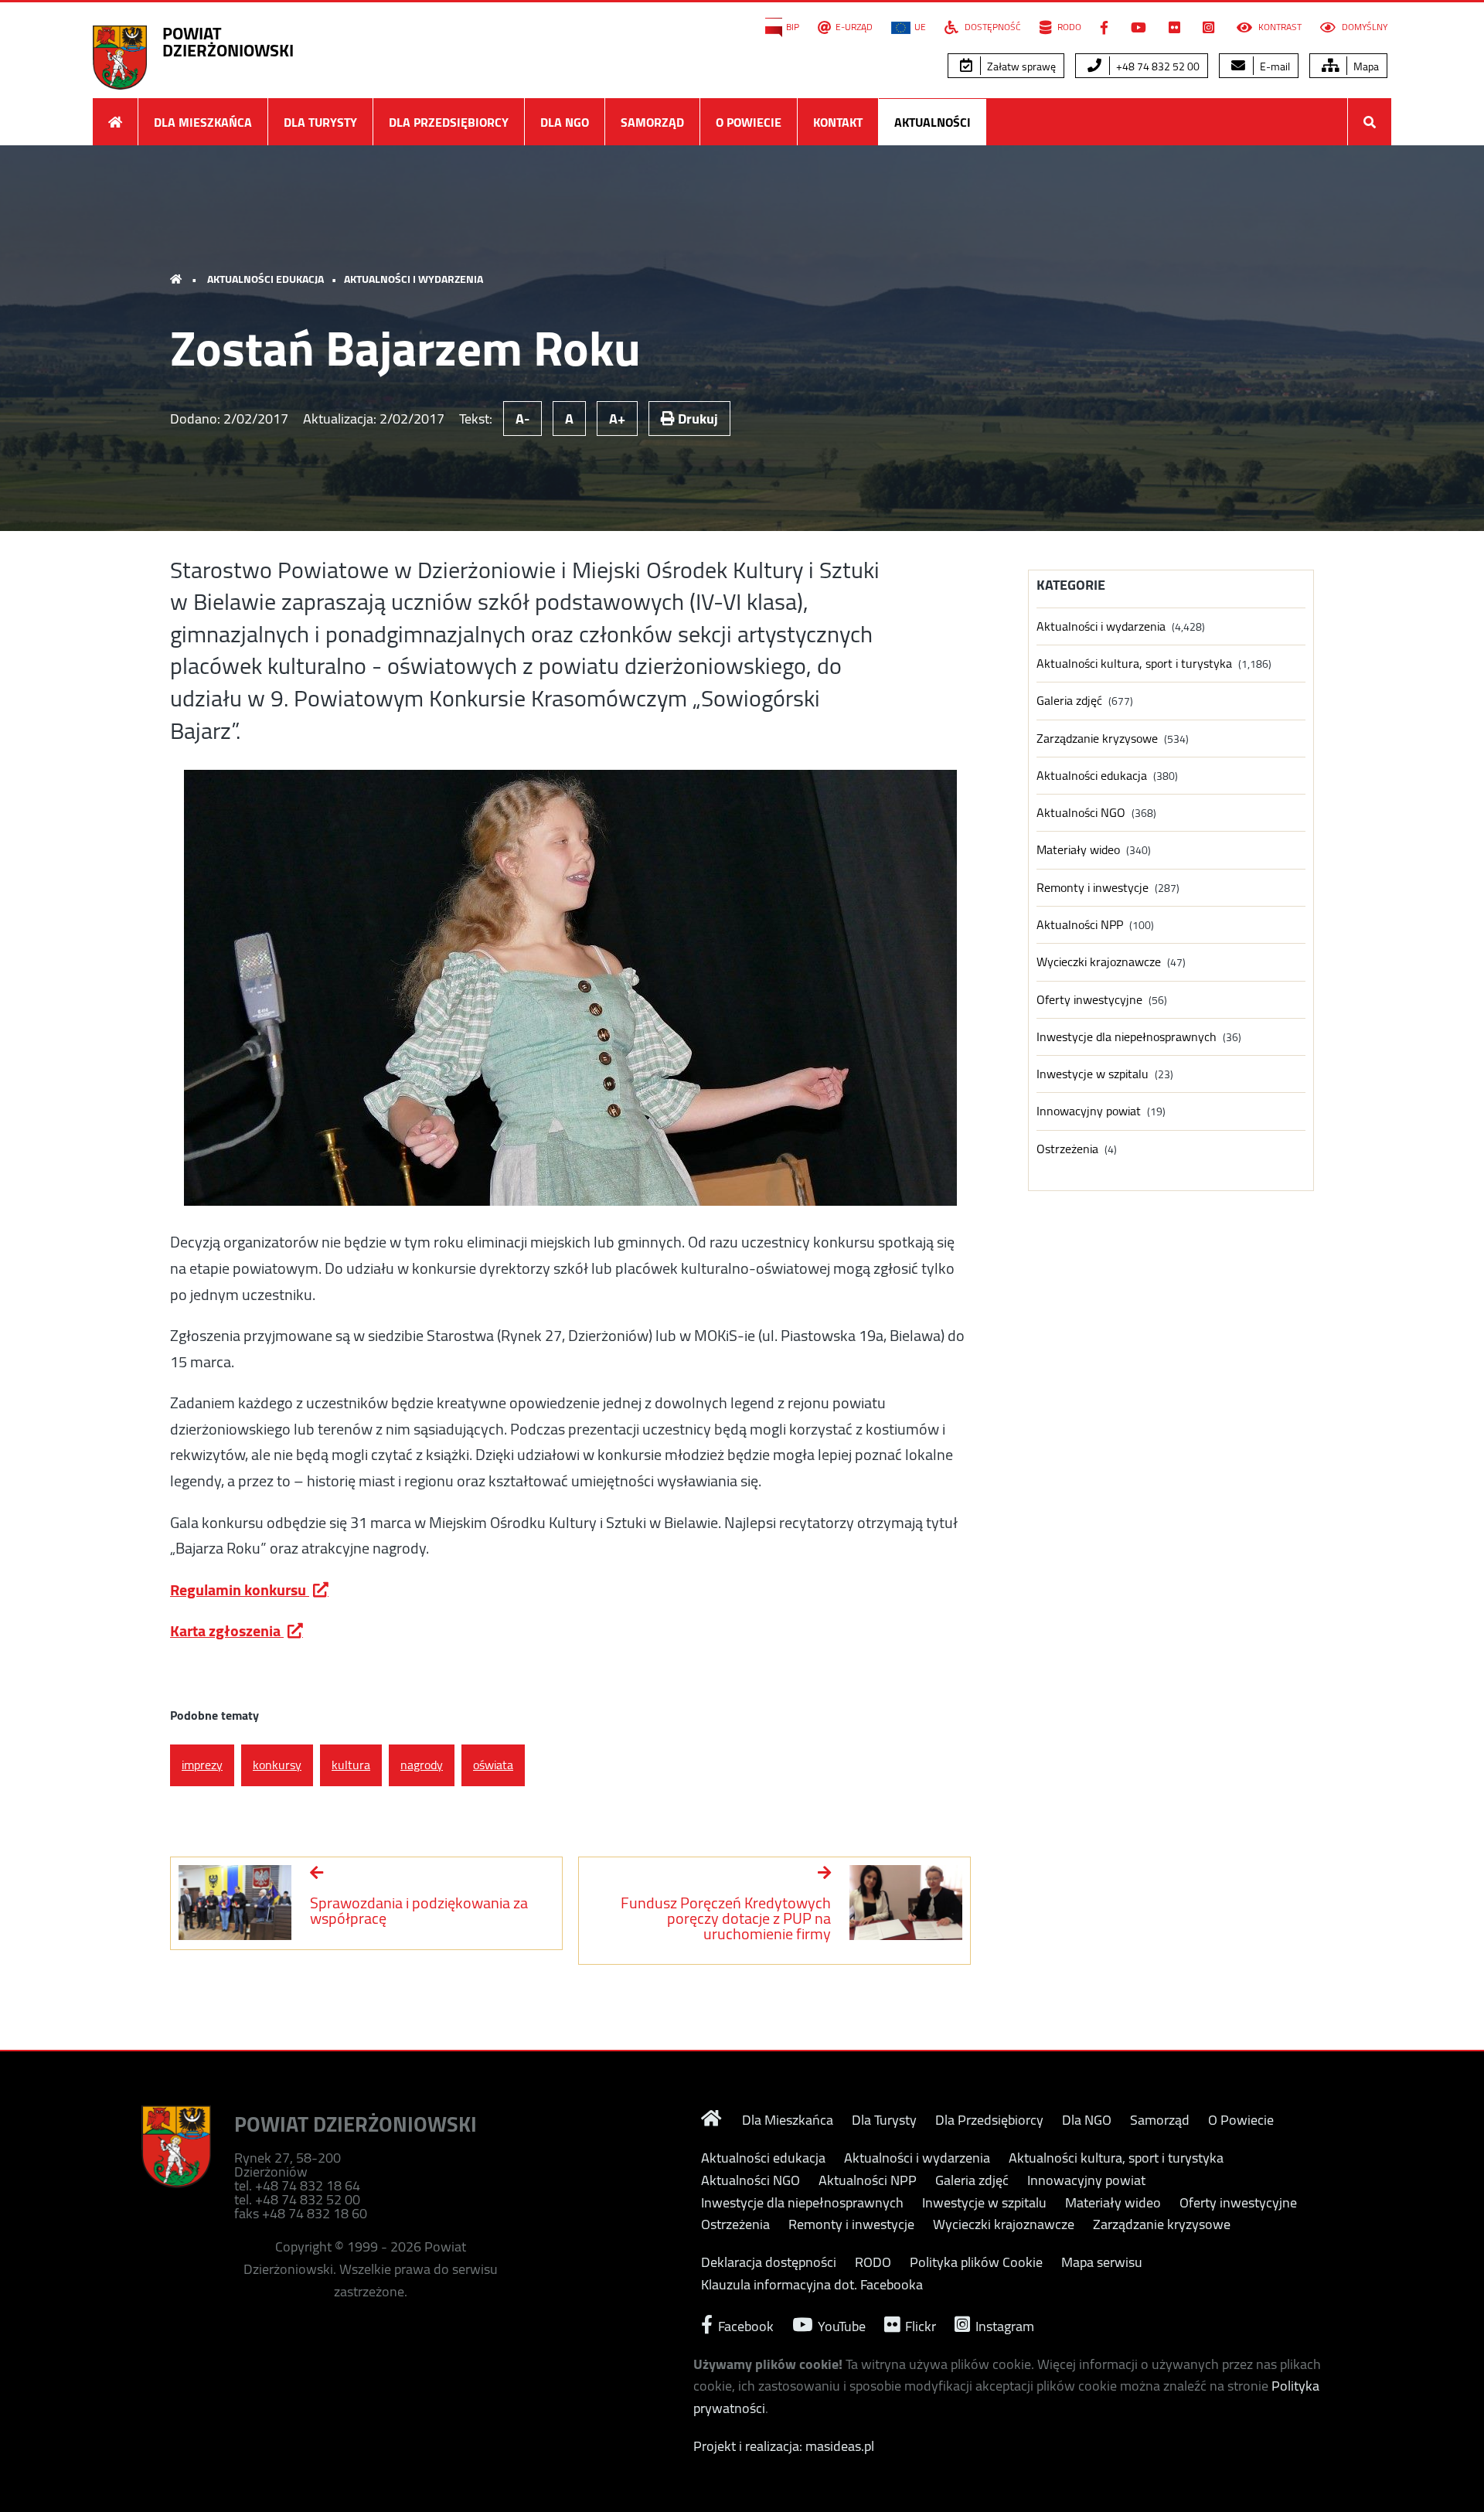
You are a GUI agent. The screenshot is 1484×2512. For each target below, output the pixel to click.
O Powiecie (749, 122)
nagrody (422, 1765)
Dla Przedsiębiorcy (449, 122)
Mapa (1365, 66)
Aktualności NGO (1081, 813)
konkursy (277, 1765)
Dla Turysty (320, 122)
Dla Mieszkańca (203, 122)
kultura (351, 1765)
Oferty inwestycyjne (1089, 1000)
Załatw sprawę (1020, 66)
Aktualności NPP (1080, 925)
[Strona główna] (115, 122)
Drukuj (696, 419)
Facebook (744, 2325)
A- (522, 419)
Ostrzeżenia (1067, 1149)
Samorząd (652, 122)
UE (920, 27)
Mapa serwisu (1102, 2262)
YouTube (840, 2325)
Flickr (919, 2325)
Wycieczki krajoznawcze (1099, 962)
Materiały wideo (1078, 850)
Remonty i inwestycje (1093, 888)
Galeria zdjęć (1069, 701)
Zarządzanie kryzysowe (1097, 739)
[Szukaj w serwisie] (1370, 122)
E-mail (1274, 66)
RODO (1068, 27)
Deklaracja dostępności (769, 2262)
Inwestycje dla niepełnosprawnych (1127, 1037)
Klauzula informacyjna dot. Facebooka (812, 2285)
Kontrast (1279, 27)
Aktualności (933, 122)
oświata (493, 1765)
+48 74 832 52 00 (1157, 66)
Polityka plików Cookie (976, 2262)
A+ (617, 419)
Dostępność (992, 27)
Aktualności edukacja (265, 279)
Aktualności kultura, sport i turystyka (1134, 664)
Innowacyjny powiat (1089, 1111)
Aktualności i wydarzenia (414, 279)
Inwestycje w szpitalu (1093, 1074)
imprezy (202, 1765)
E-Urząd (854, 27)
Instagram (1003, 2325)
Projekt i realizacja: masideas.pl (784, 2446)
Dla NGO (565, 122)
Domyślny (1363, 27)
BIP (793, 27)
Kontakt (838, 122)
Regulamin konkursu (240, 1590)
